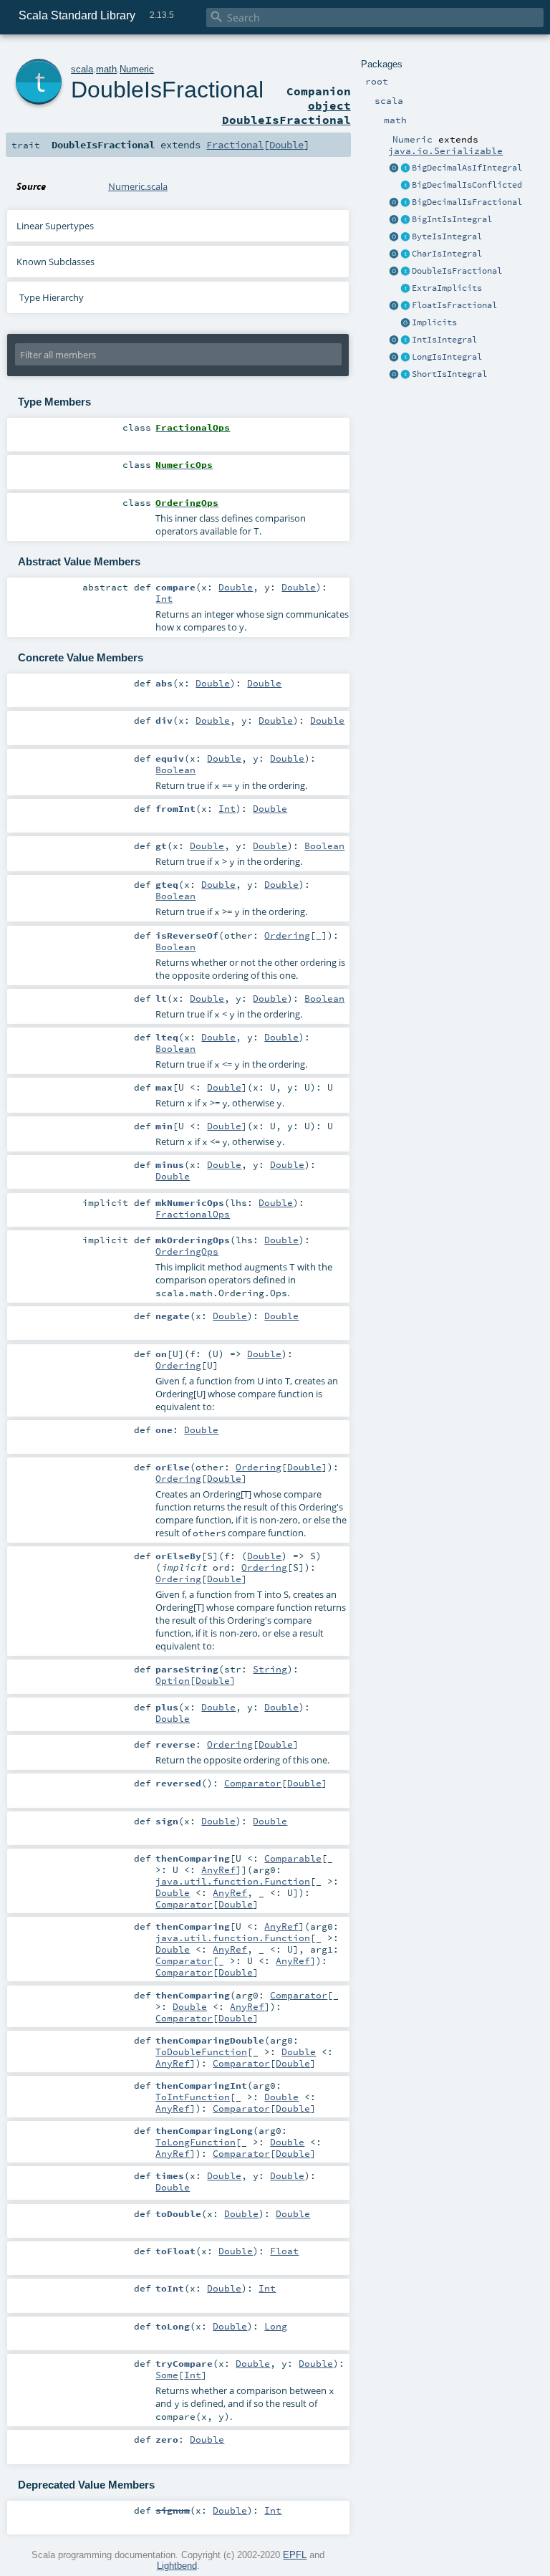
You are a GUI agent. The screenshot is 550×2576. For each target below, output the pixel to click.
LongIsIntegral (447, 357)
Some (167, 2375)
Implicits (434, 322)
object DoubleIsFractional (286, 112)
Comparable (293, 1858)
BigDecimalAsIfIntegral (467, 168)
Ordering (287, 935)
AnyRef (218, 1869)
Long (276, 2326)
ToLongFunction (196, 2142)
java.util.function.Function (233, 1881)
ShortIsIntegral (449, 374)
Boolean (175, 770)
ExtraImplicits (447, 288)
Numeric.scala (138, 186)
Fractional (235, 145)
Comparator (253, 1783)
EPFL (295, 2555)
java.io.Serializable (445, 150)
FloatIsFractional (454, 305)
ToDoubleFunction (201, 2051)
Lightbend (177, 2566)
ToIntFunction (193, 2097)
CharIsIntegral (447, 254)
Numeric (137, 69)
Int (164, 598)
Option (173, 1680)
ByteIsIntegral (447, 236)
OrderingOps (187, 1251)
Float (284, 2251)
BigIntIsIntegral (452, 219)
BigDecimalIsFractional (467, 202)
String (270, 1669)
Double (286, 145)
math (106, 69)
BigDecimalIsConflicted (467, 185)
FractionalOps (193, 1214)
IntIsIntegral (444, 340)
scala (82, 69)
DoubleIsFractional (457, 271)
